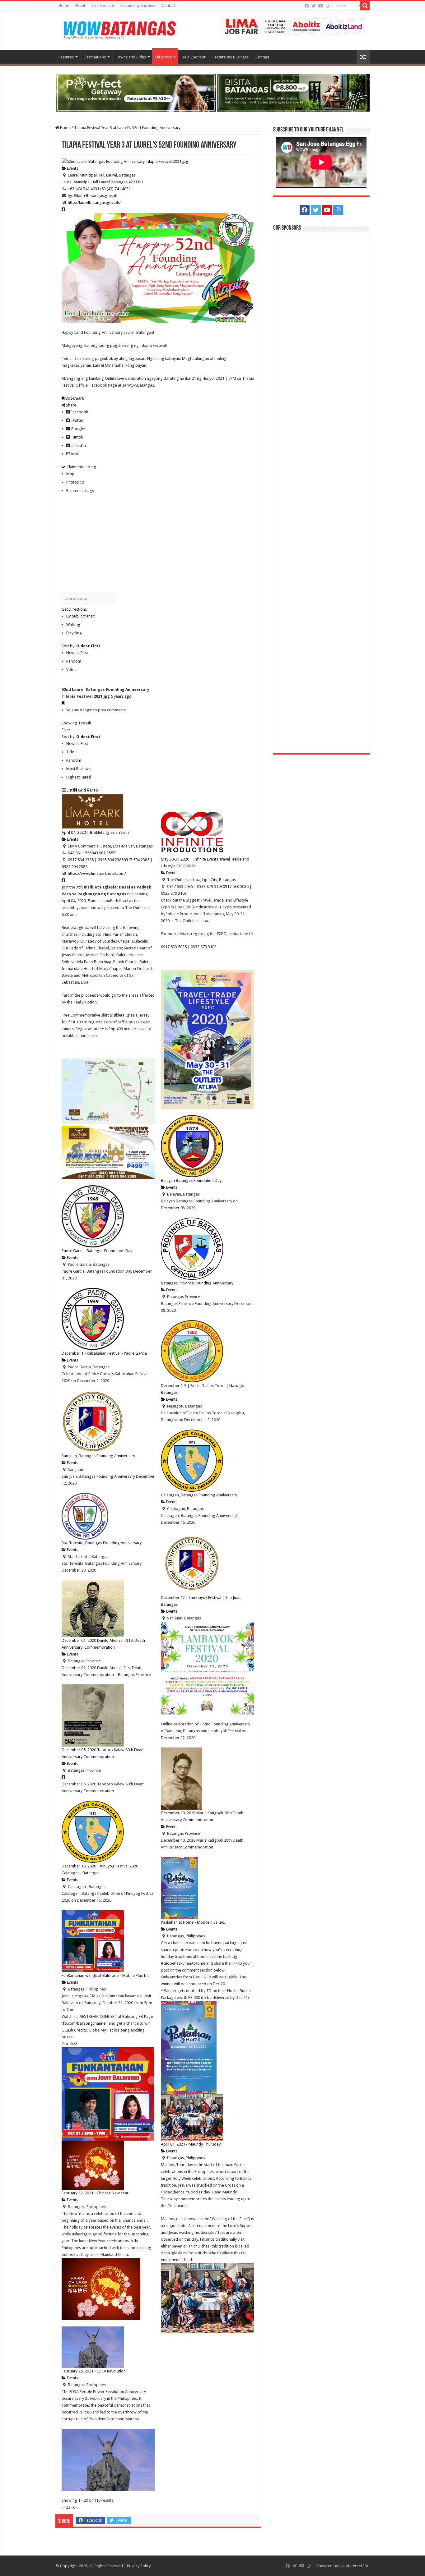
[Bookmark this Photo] (63, 703)
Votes (71, 670)
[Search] (365, 6)
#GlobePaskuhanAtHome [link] (183, 1963)
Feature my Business (138, 6)
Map (70, 474)
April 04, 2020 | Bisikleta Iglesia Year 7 (96, 832)
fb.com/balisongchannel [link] (85, 2023)
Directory (163, 57)
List (69, 790)
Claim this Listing (81, 467)
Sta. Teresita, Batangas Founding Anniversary (102, 1543)
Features (66, 57)
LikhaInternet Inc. (354, 2566)
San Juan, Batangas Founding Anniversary (98, 1456)
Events (72, 168)
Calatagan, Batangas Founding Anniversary (199, 1495)
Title (70, 752)
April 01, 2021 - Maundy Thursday (191, 2144)
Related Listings (80, 491)
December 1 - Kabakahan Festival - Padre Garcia (104, 1353)
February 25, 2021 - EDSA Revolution (94, 2371)
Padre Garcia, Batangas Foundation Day (97, 1251)
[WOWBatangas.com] (119, 29)
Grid (82, 790)
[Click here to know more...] (213, 92)
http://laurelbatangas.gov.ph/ (94, 202)
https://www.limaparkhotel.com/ (97, 873)
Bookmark (74, 398)
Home (64, 6)
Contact (169, 6)
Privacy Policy (139, 2566)
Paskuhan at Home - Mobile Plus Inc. (193, 1922)
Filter (66, 730)
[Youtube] (321, 6)
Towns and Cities (131, 57)
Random (74, 661)
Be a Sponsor (103, 6)
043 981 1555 (103, 853)
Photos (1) (75, 482)
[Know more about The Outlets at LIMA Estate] (292, 26)
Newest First (77, 653)
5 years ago (121, 696)
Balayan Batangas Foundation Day (191, 1180)
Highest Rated (79, 777)
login (88, 710)
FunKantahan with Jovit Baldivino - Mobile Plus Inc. (106, 1975)
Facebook (79, 412)
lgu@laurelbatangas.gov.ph (93, 196)
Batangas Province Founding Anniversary (197, 1283)
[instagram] (328, 6)
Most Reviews (78, 769)
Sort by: (81, 646)
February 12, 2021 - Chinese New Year (95, 2193)
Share (71, 405)
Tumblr (77, 437)
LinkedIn (78, 445)
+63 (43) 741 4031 (115, 189)
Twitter (77, 420)
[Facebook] (307, 6)
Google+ (78, 429)
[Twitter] (314, 6)
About (80, 6)
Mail (75, 454)
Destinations (95, 57)
